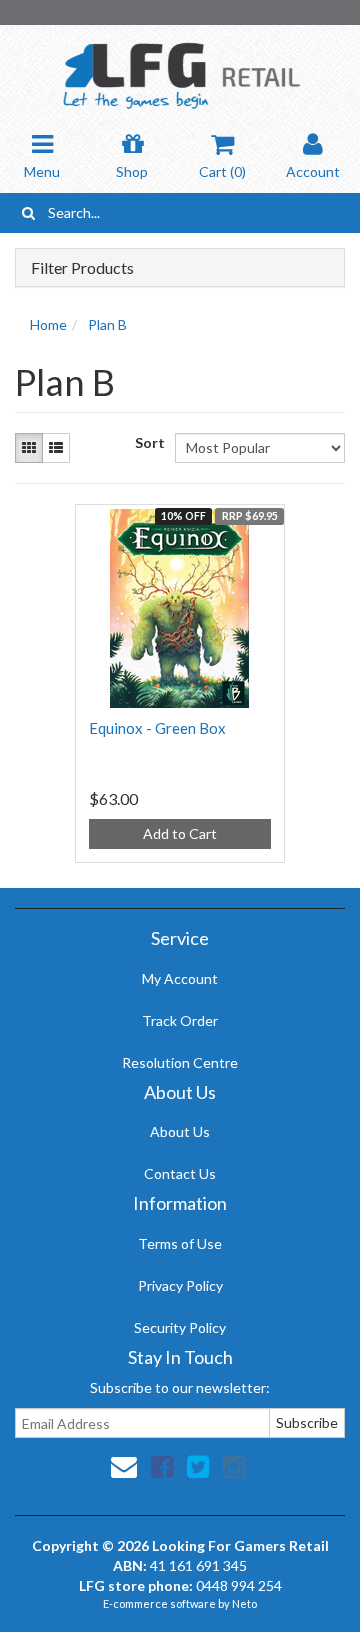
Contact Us (180, 1173)
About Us (180, 1131)
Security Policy (180, 1327)
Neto (244, 1603)
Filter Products (82, 268)
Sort (147, 442)
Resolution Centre (180, 1062)
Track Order (180, 1020)
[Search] (28, 213)
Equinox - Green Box (157, 728)
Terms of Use (180, 1243)
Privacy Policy (180, 1285)
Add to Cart (180, 833)
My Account (180, 978)
